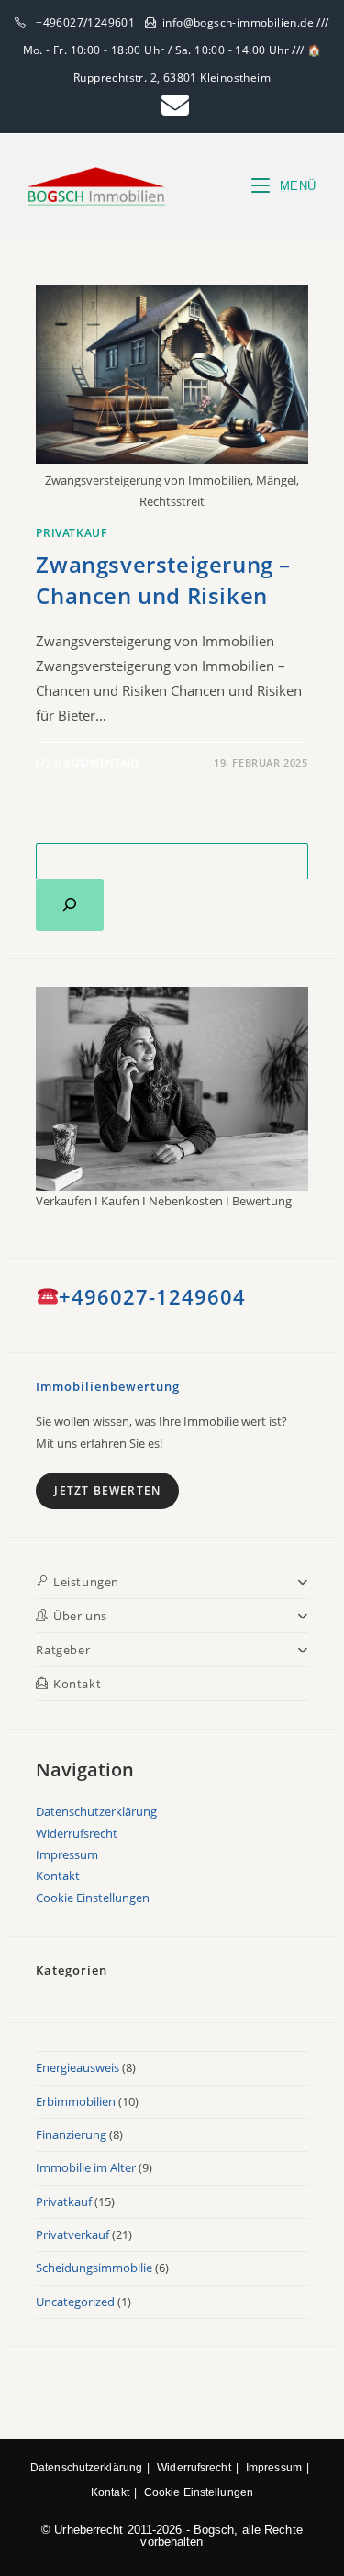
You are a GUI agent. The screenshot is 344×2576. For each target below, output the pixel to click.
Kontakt (58, 1876)
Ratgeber (63, 1650)
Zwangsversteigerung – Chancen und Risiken (163, 580)
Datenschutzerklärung (96, 1811)
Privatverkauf (72, 2234)
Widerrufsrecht (77, 1833)
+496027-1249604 (152, 1296)
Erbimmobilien (76, 2101)
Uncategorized (75, 2302)
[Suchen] (70, 905)
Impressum (67, 1854)
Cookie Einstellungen (93, 1898)
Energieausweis (78, 2067)
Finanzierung (71, 2134)
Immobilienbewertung (108, 1386)
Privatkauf (71, 533)
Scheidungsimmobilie (94, 2268)
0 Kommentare (98, 762)
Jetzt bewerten (107, 1490)
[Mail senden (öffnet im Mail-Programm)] (172, 106)
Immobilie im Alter (86, 2167)
